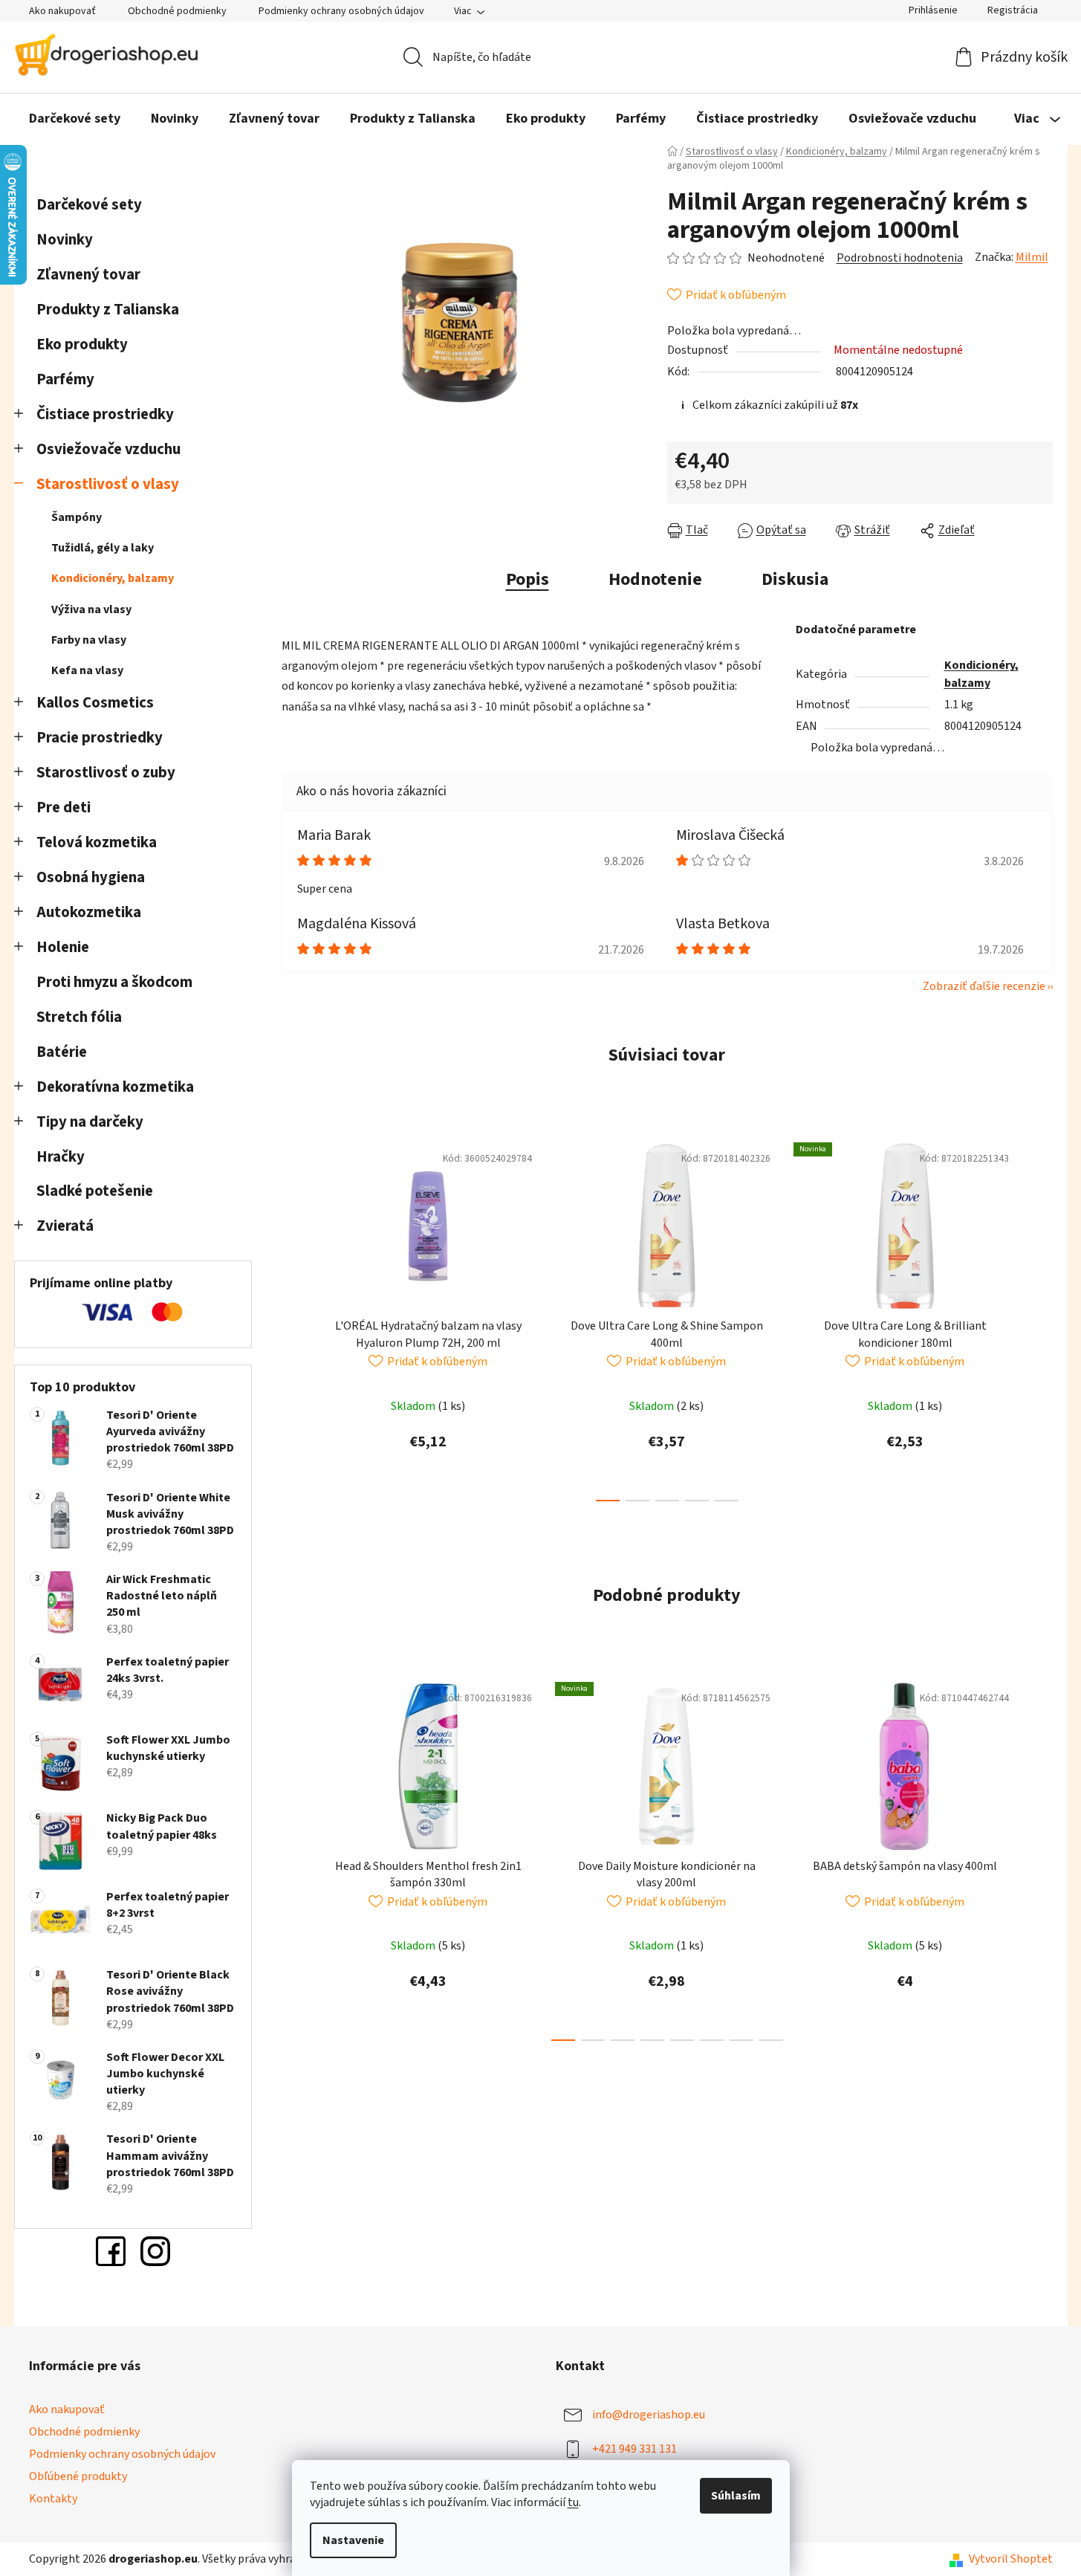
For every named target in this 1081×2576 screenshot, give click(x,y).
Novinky (65, 240)
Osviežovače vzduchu (108, 449)
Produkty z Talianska (108, 310)
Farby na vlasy (89, 640)
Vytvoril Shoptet (1011, 2559)
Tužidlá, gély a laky (103, 548)
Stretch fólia (79, 1017)
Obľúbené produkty (78, 2476)
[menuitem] (75, 120)
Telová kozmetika (97, 842)
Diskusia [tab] (795, 579)
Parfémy (65, 379)
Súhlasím (736, 2496)
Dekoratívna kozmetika (115, 1087)
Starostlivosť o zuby (106, 773)
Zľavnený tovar (88, 275)
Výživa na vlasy (91, 609)
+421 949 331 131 (634, 2449)
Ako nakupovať (62, 11)
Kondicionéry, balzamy (113, 578)
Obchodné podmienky (177, 11)
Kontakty (53, 2499)
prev (293, 1318)
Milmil (1032, 257)
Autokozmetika (89, 912)
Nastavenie (353, 2540)
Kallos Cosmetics (95, 703)
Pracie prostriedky (100, 738)
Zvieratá (65, 1226)
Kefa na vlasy (87, 670)
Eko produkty (82, 344)
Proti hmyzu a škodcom (114, 982)
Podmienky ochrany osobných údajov (341, 11)
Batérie (62, 1052)
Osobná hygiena (91, 877)
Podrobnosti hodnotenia (900, 258)
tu (573, 2502)
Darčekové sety (89, 205)
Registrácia (1013, 10)
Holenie (63, 947)
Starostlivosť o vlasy (108, 484)
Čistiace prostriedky (105, 414)
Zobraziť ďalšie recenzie (984, 986)
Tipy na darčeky (90, 1122)
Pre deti (64, 808)
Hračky (62, 1157)
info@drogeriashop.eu (649, 2415)
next (1041, 1318)
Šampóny (77, 517)
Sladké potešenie (95, 1191)
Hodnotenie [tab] (655, 579)
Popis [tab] (527, 579)
